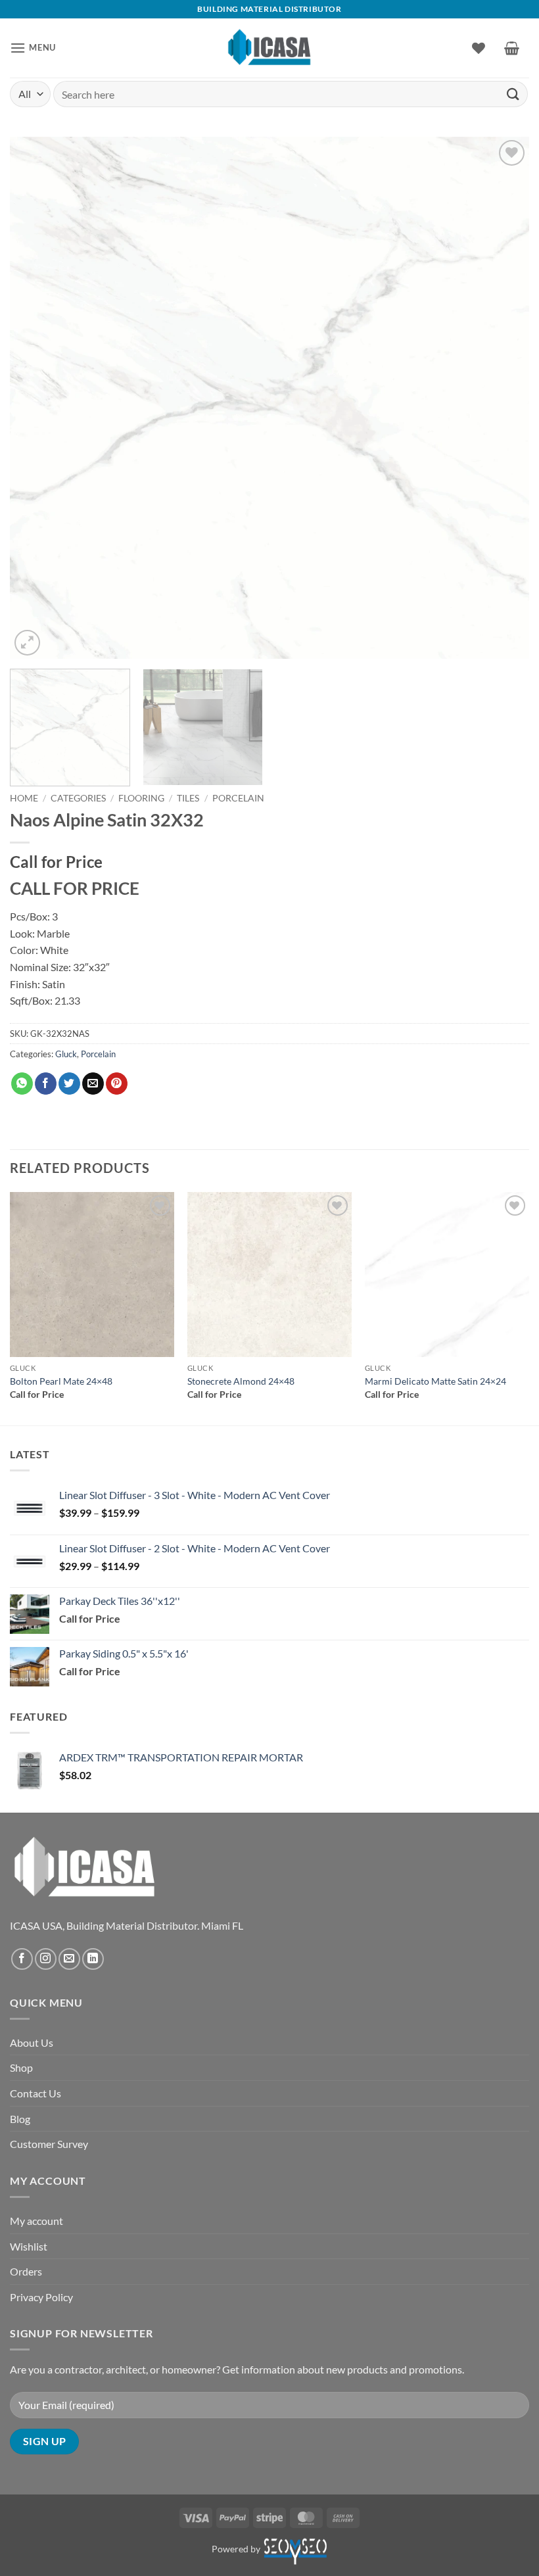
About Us (32, 2042)
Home (24, 798)
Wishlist (29, 2246)
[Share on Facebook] (46, 1084)
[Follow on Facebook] (22, 1959)
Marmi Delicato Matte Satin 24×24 (435, 1381)
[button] (33, 48)
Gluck (66, 1054)
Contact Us (35, 2093)
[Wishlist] (479, 48)
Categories (78, 798)
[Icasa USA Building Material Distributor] (270, 48)
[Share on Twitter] (69, 1084)
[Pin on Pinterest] (117, 1084)
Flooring (141, 798)
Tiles (188, 798)
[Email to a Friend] (93, 1084)
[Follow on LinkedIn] (93, 1959)
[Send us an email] (69, 1959)
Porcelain (238, 798)
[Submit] (513, 94)
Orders (26, 2271)
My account (36, 2221)
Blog (20, 2119)
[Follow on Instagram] (46, 1959)
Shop (21, 2067)
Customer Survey (49, 2144)
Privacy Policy (41, 2297)
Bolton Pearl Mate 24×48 (61, 1381)
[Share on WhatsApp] (22, 1084)
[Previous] (37, 398)
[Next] (502, 398)
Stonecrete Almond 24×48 (241, 1381)
